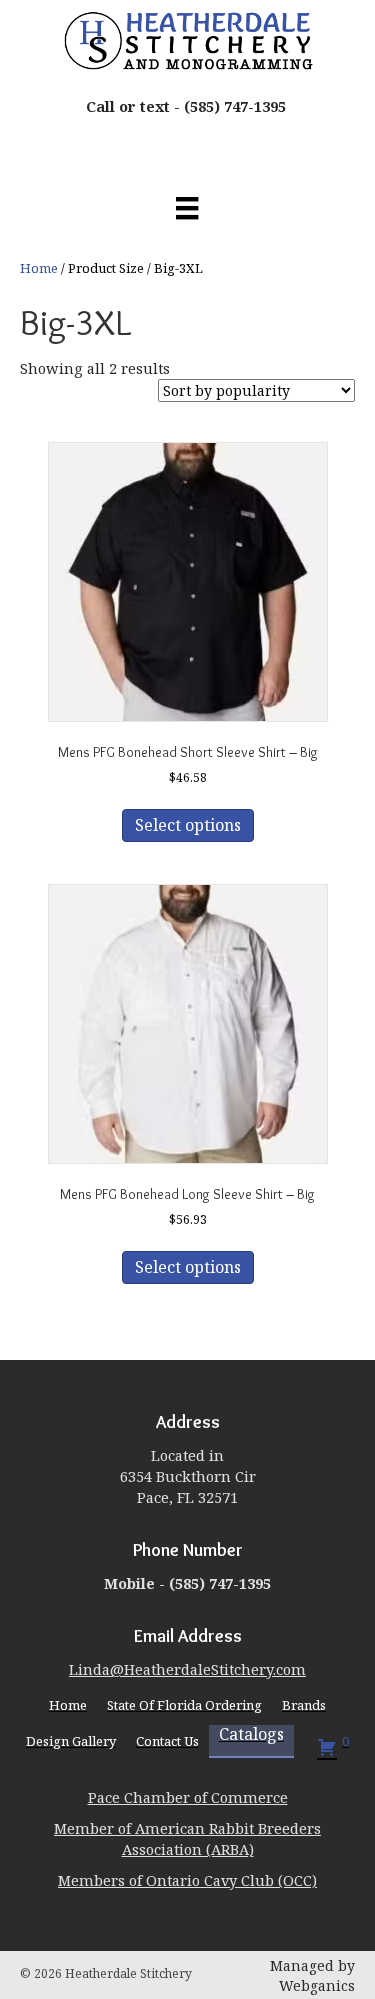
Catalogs (251, 1735)
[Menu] (187, 208)
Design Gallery (71, 1741)
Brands (304, 1705)
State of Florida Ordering (184, 1705)
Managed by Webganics (312, 1975)
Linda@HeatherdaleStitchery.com (187, 1669)
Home (39, 268)
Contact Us (167, 1741)
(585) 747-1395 (235, 106)
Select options (188, 825)
